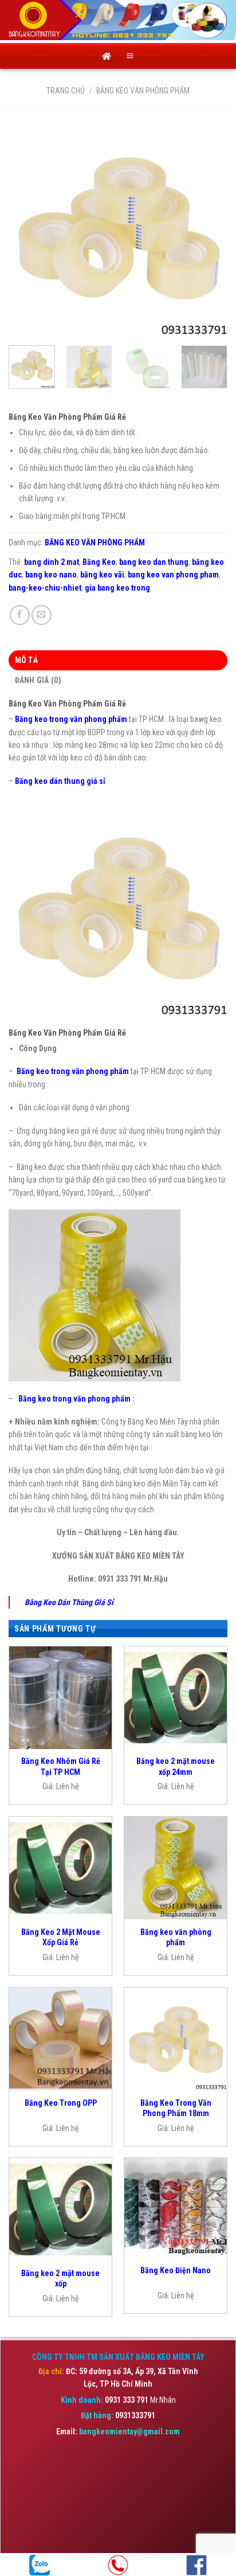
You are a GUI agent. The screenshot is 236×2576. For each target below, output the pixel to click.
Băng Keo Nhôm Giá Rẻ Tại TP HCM (61, 1766)
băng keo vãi (102, 575)
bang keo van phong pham (173, 575)
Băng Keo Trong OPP (61, 2103)
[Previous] (27, 227)
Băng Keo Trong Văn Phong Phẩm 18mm (176, 2108)
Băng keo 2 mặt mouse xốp (60, 2278)
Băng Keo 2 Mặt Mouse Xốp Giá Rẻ (61, 1937)
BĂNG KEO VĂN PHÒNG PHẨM (143, 91)
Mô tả (26, 660)
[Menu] (130, 56)
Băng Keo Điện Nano (176, 2270)
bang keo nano (51, 575)
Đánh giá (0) (38, 680)
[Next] (209, 227)
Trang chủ (66, 91)
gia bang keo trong (117, 588)
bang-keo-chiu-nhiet (45, 588)
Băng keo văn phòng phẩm (176, 1937)
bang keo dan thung (154, 562)
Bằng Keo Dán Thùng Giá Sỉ (69, 1602)
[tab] (118, 660)
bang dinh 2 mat (52, 562)
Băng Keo (99, 562)
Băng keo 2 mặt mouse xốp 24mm (176, 1766)
